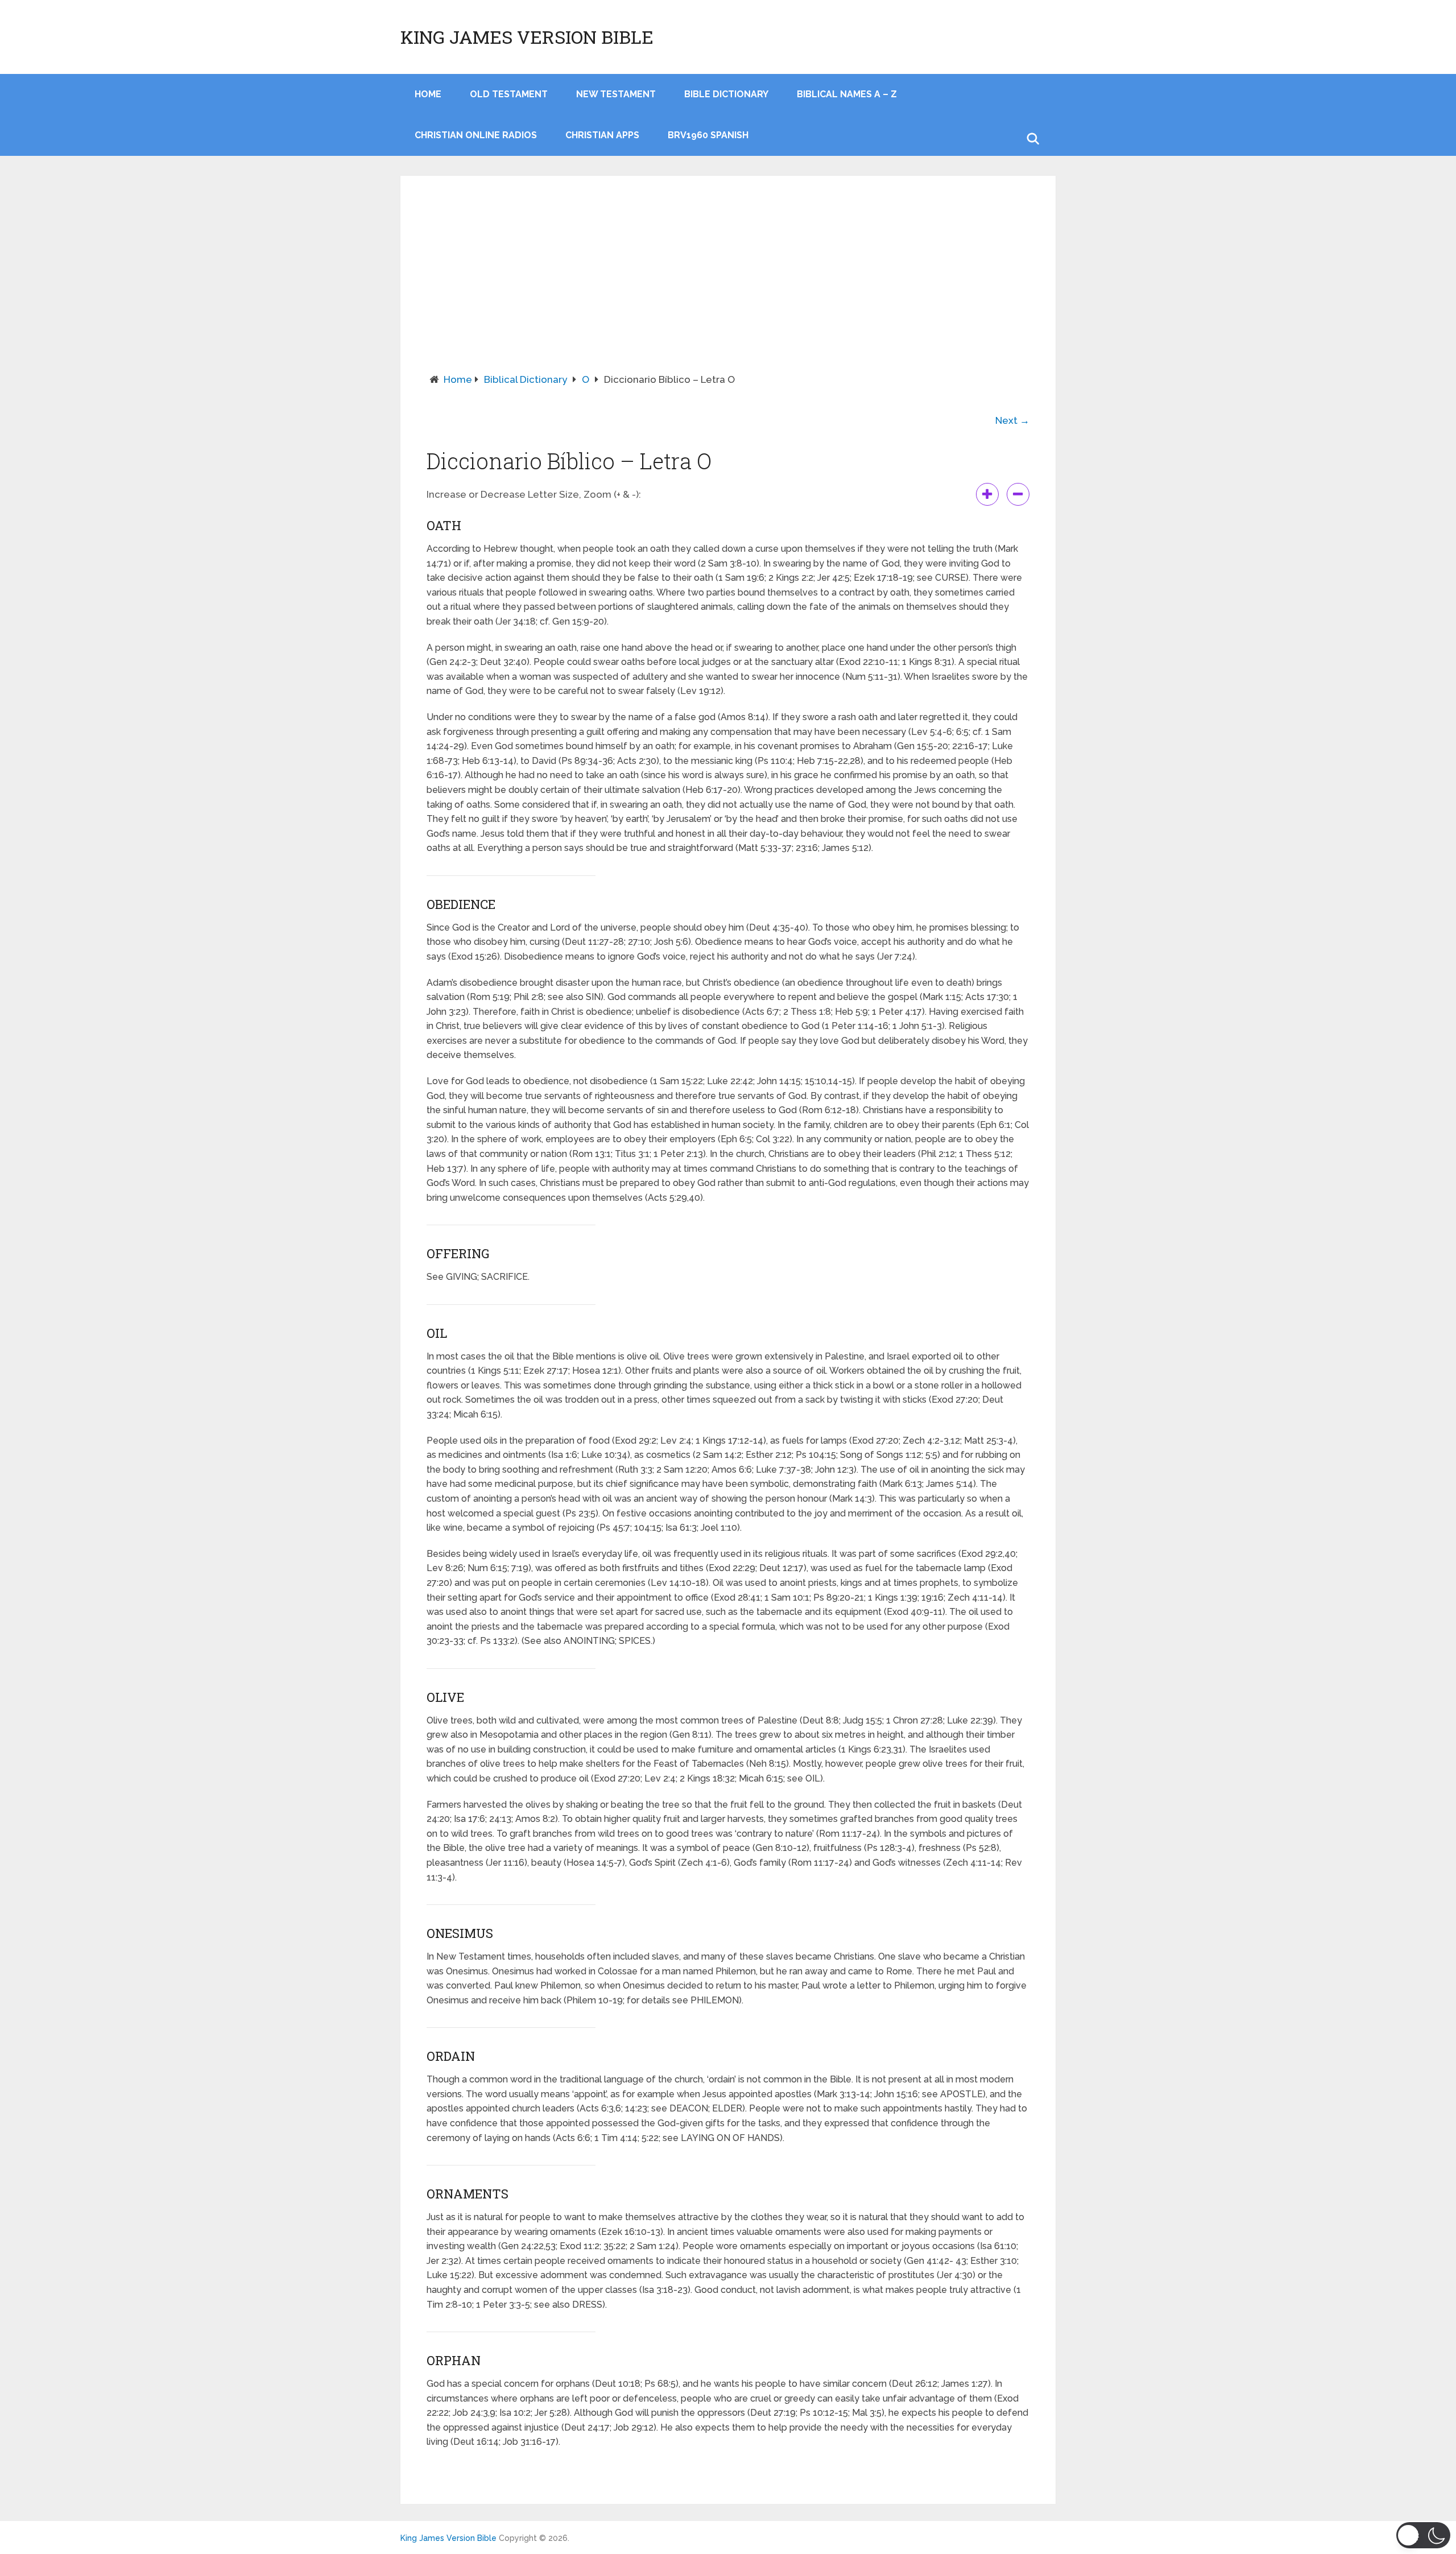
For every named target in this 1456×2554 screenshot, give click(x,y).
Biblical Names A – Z (847, 94)
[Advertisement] (728, 287)
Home (458, 379)
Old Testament (509, 94)
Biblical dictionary (526, 379)
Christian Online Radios (476, 135)
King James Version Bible (527, 37)
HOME (428, 94)
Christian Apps (602, 135)
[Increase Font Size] (987, 494)
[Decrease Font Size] (1018, 494)
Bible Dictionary (726, 94)
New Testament (616, 94)
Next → (1012, 420)
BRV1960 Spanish (708, 135)
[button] (1423, 2535)
